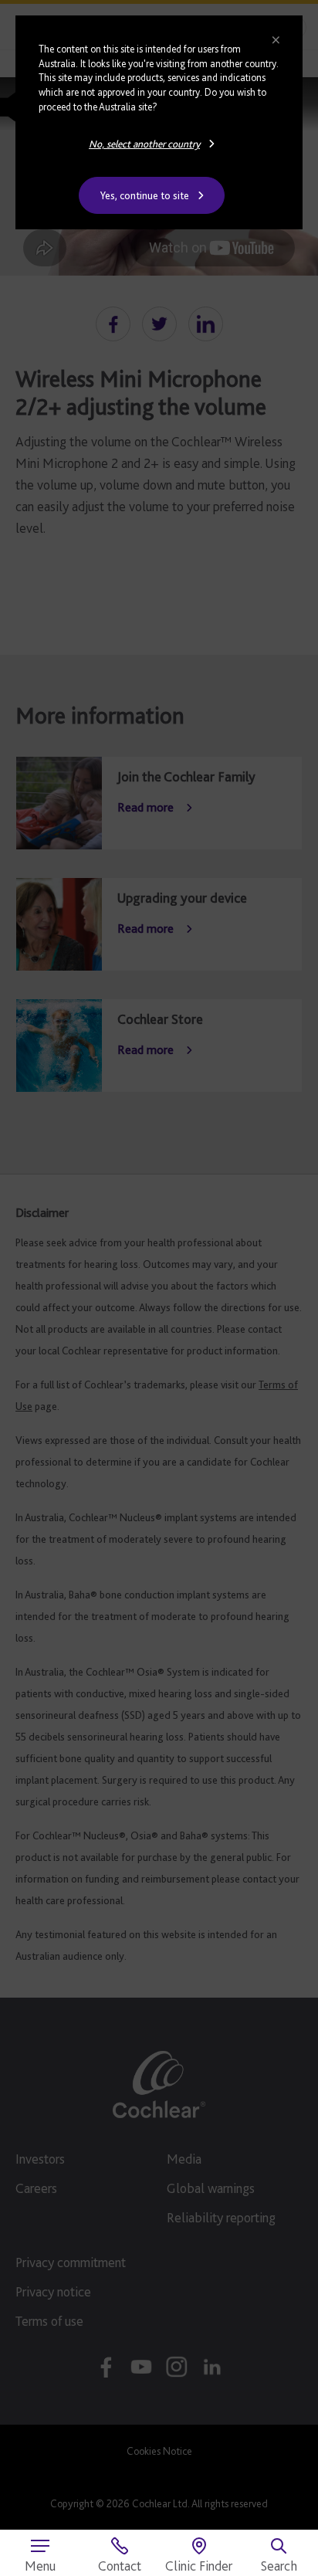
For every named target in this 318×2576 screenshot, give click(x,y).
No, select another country (144, 144)
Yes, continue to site (145, 195)
